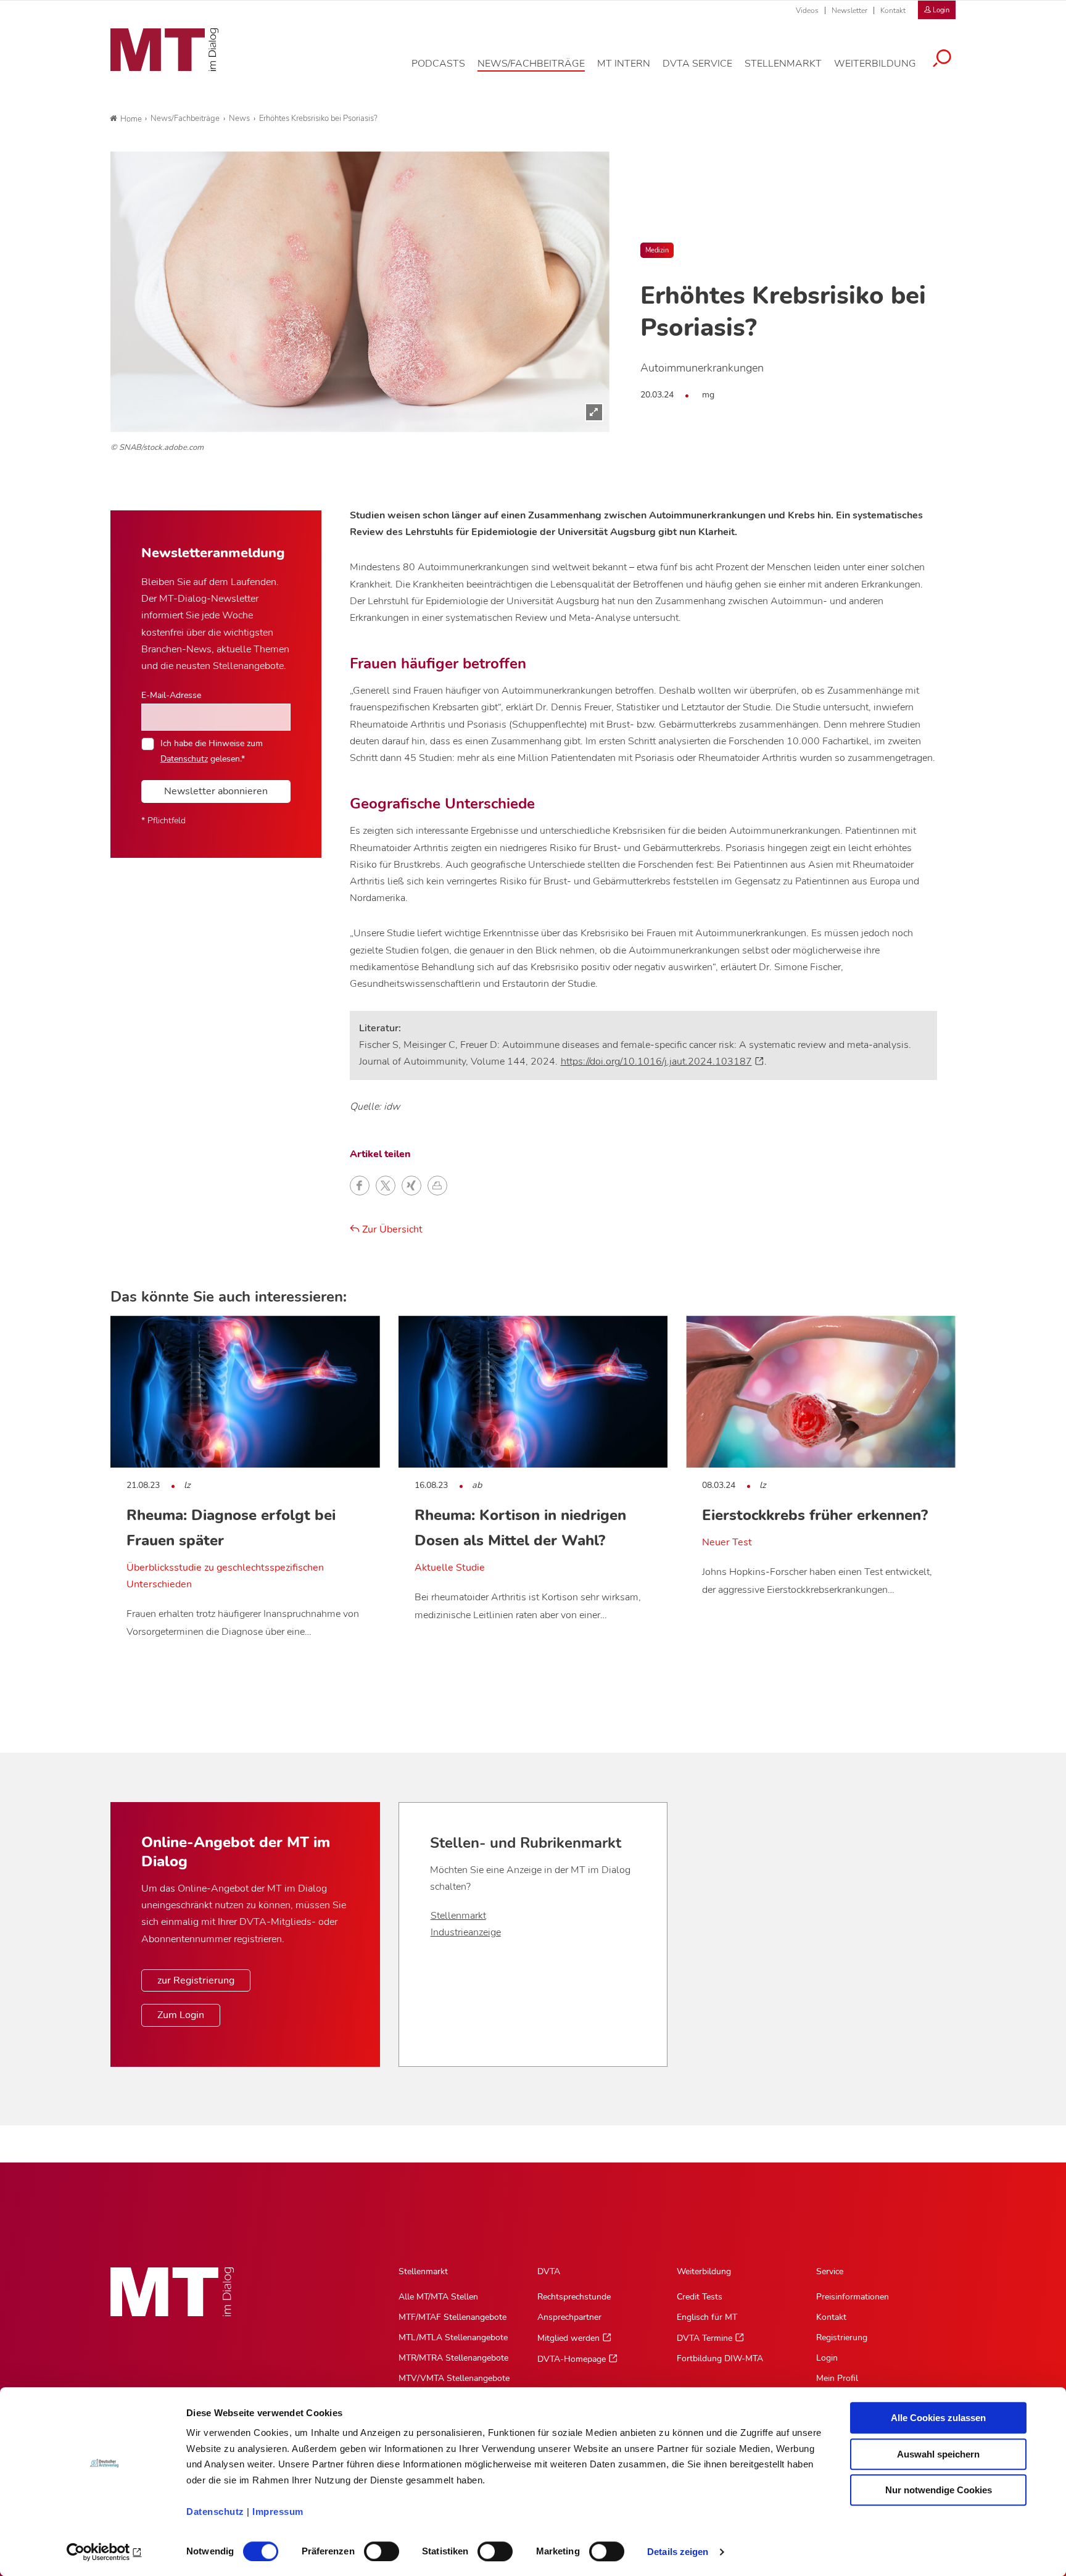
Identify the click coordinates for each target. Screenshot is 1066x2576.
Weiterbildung (704, 2271)
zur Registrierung (196, 1980)
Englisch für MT (707, 2317)
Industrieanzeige (466, 1932)
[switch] (370, 2548)
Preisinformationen (853, 2297)
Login (827, 2358)
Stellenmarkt (458, 1916)
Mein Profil (837, 2378)
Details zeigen (678, 2552)
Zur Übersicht (391, 1229)
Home (131, 119)
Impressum (278, 2512)
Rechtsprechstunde (574, 2297)
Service (830, 2271)
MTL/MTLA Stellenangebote (453, 2337)
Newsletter (849, 10)
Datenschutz (215, 2512)
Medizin (657, 250)
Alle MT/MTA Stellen (438, 2297)
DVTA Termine (704, 2338)
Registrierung (842, 2337)
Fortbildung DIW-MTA (720, 2358)
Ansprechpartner (569, 2317)
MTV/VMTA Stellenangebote (454, 2378)
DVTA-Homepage (572, 2359)
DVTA (549, 2271)
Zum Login (181, 2015)
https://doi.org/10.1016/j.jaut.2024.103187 (656, 1062)
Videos (807, 10)
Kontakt (893, 10)
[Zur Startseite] (164, 50)
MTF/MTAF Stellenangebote (452, 2317)
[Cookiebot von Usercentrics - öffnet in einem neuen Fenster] (105, 2552)
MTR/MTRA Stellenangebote (453, 2358)
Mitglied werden (568, 2338)
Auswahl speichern (938, 2454)
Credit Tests (700, 2297)
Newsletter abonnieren (216, 791)
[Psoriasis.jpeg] (360, 292)
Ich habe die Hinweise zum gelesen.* (212, 750)
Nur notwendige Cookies (939, 2490)
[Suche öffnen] (942, 60)
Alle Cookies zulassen (938, 2418)
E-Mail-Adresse (171, 695)
